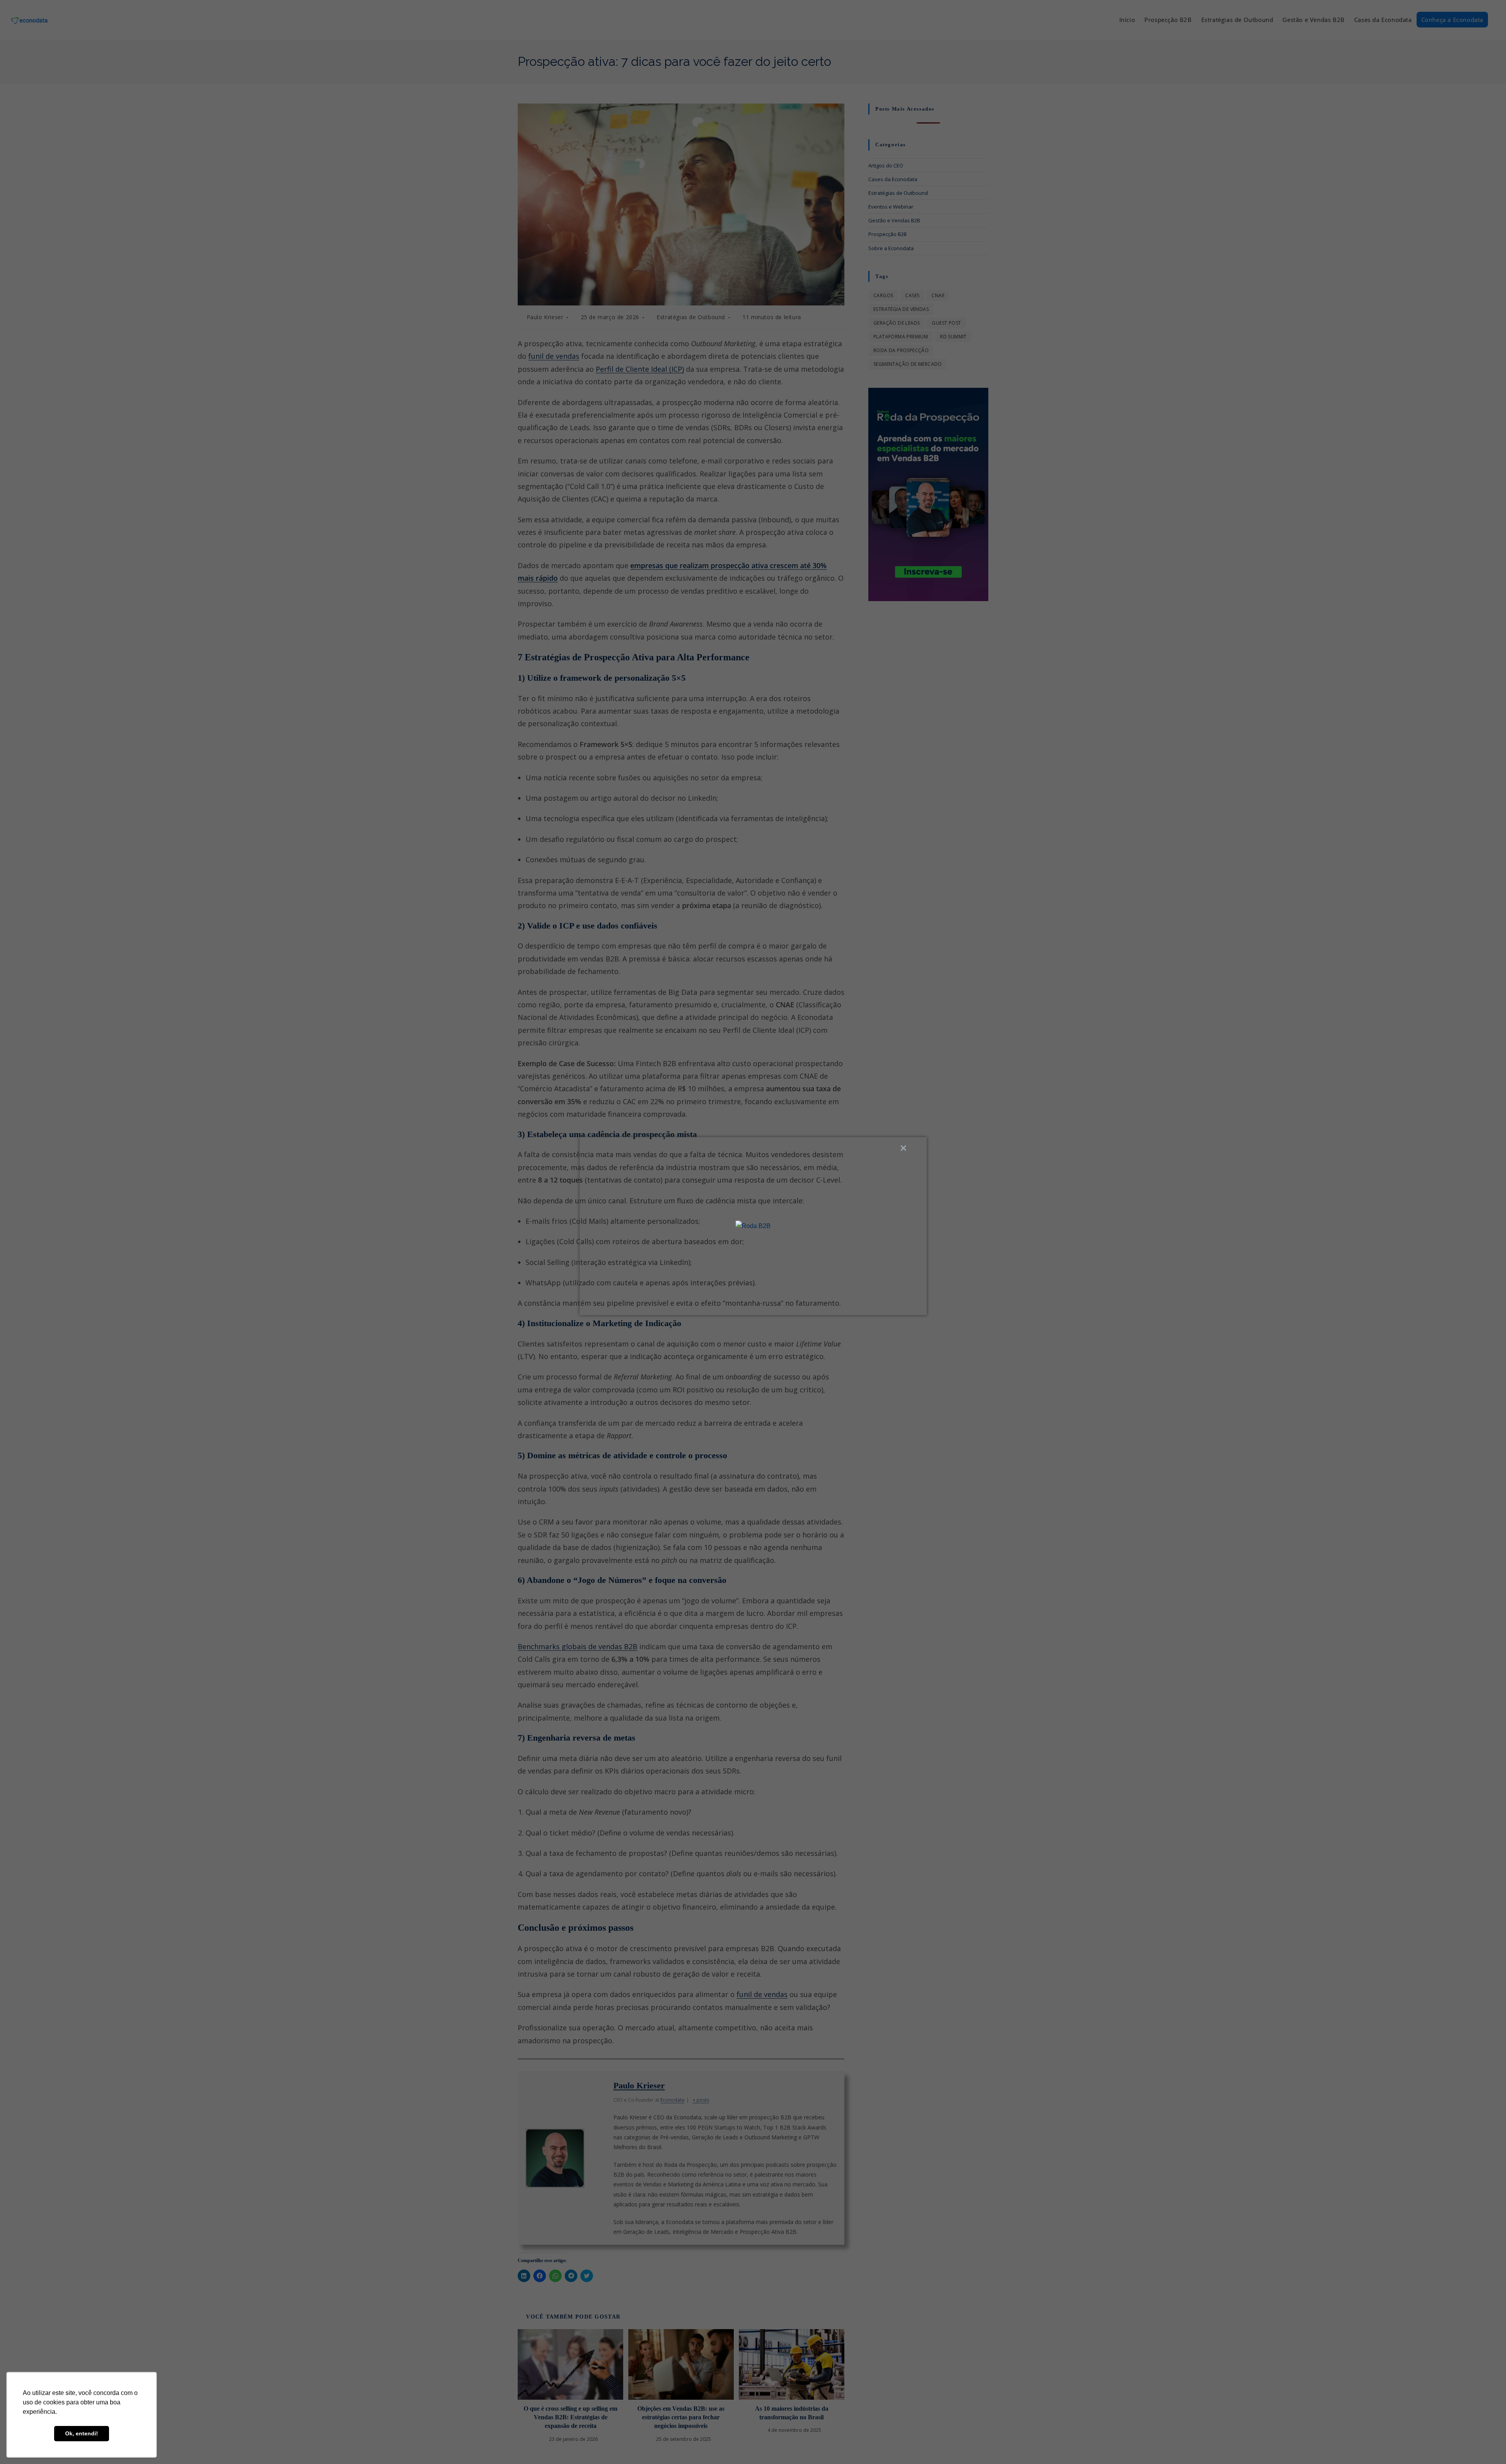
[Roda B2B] (753, 1226)
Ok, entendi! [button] (82, 2433)
